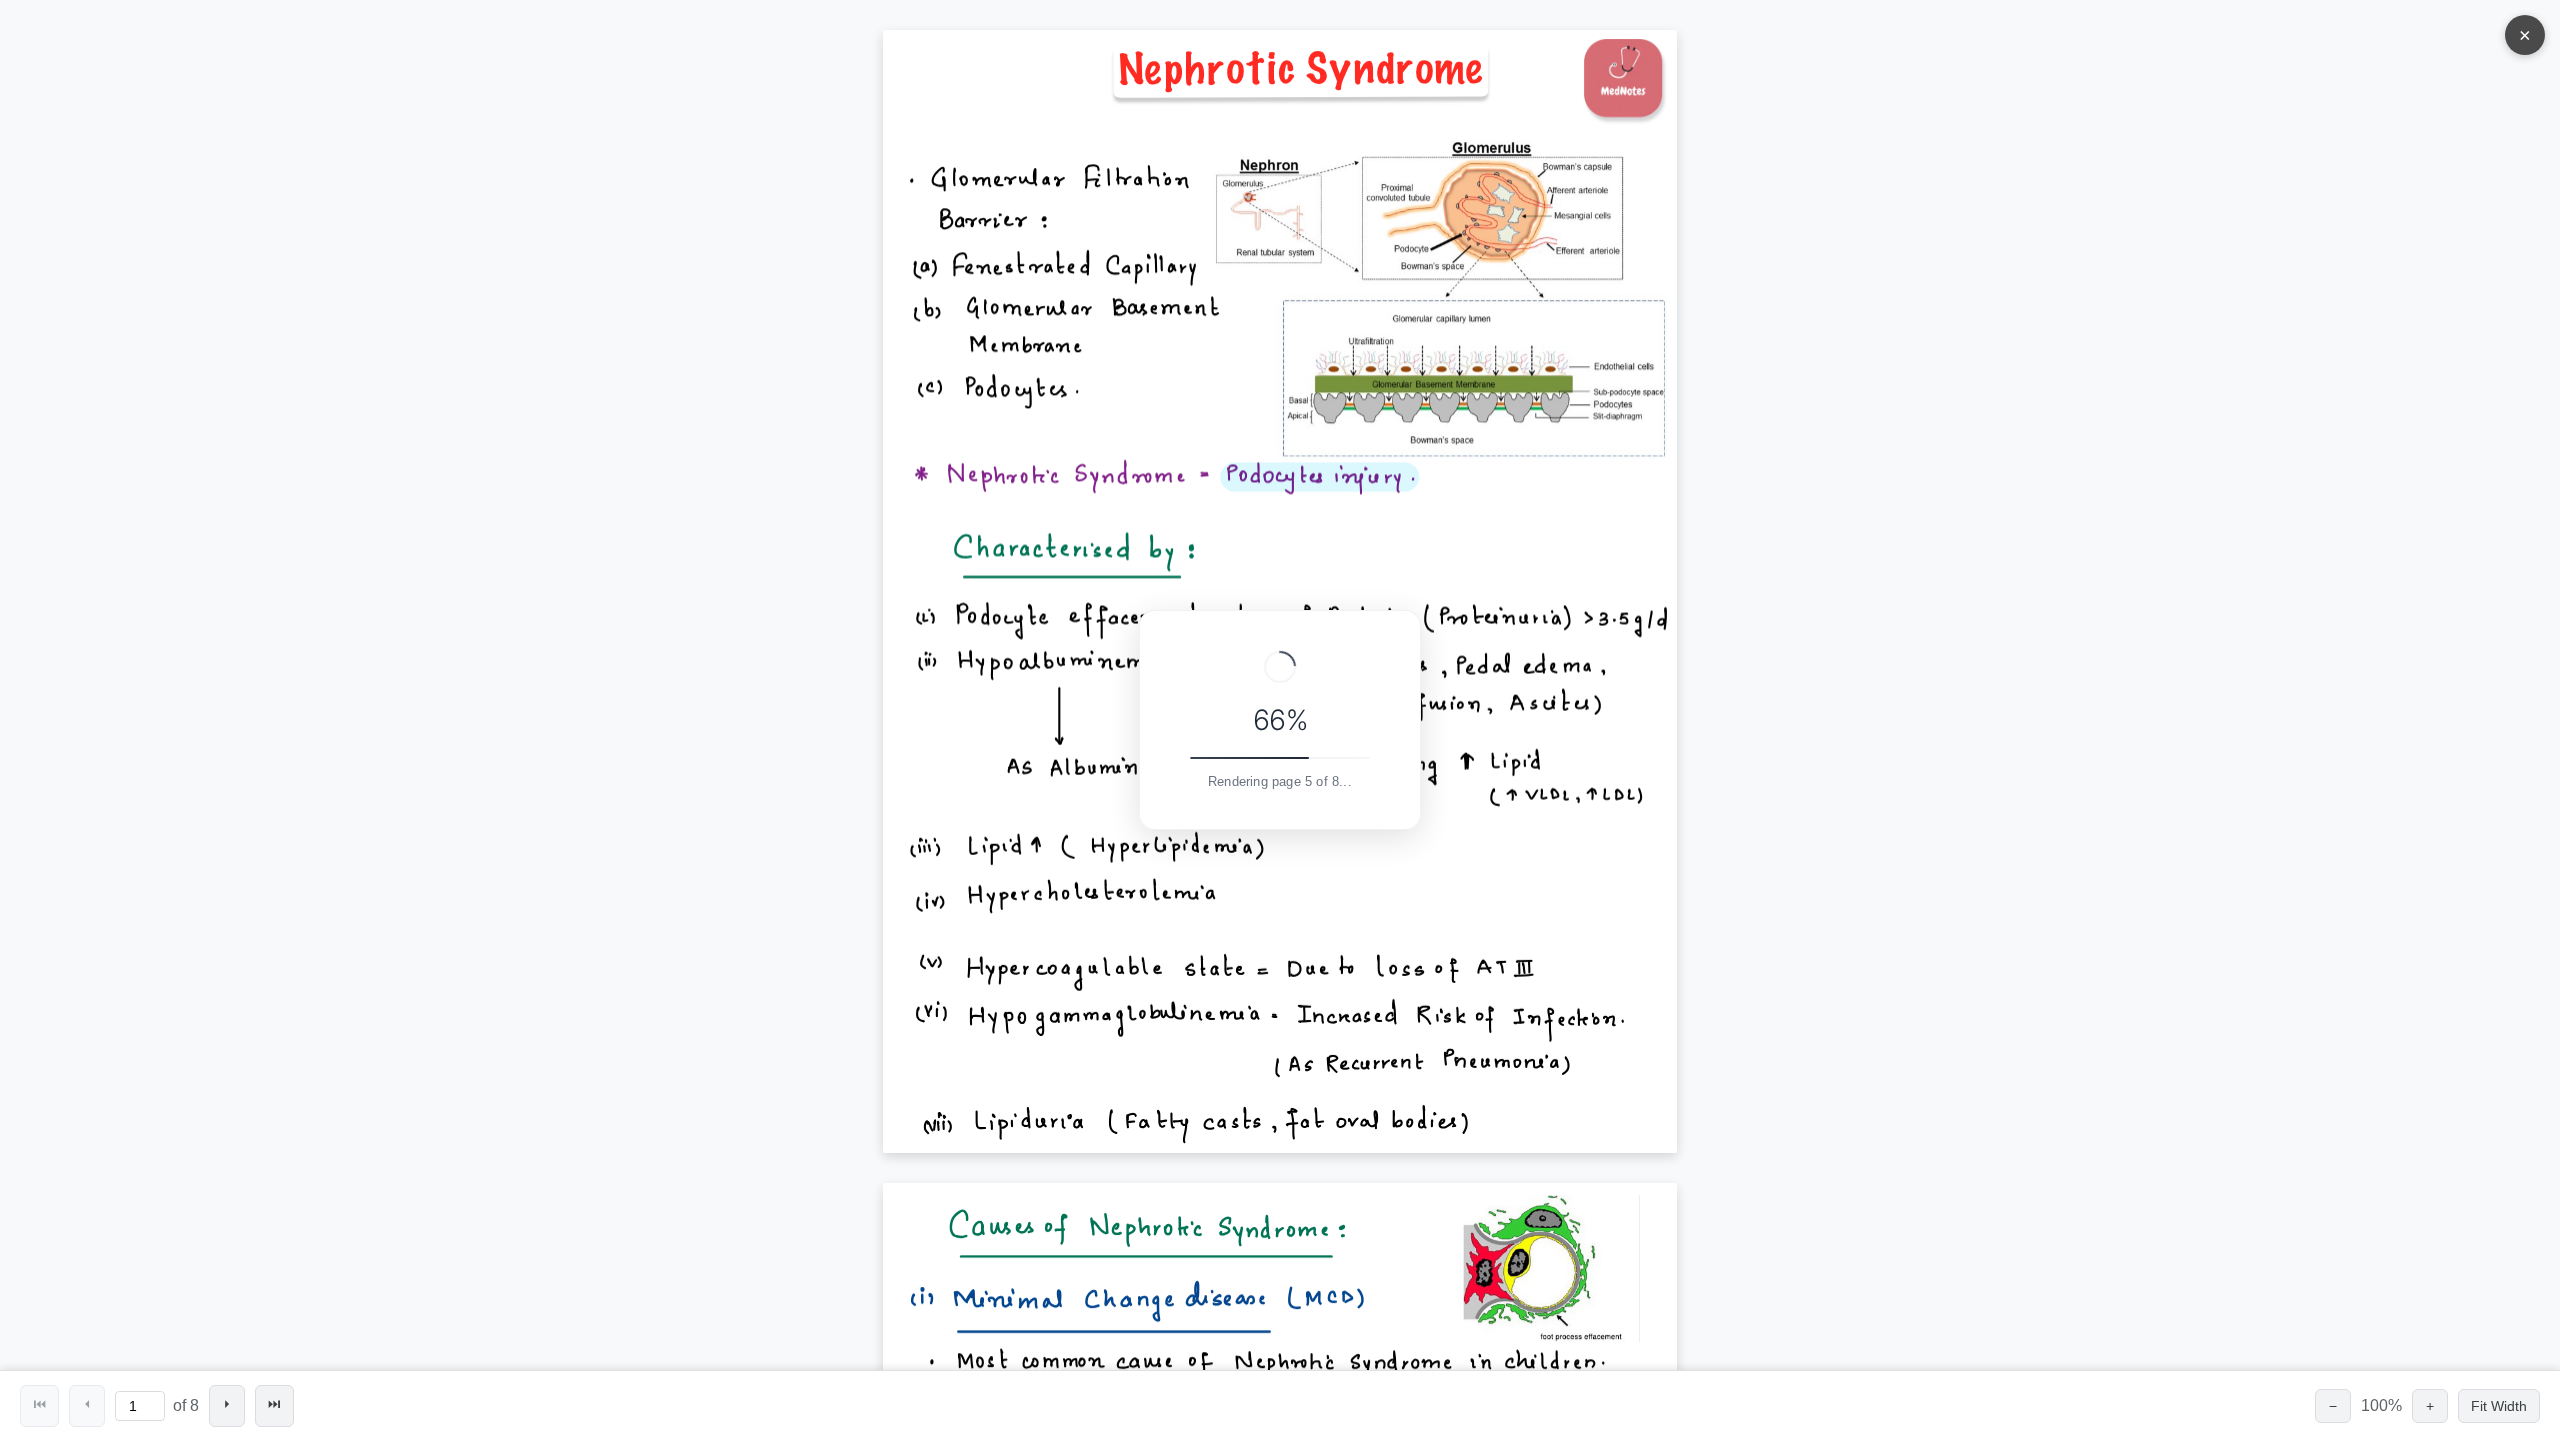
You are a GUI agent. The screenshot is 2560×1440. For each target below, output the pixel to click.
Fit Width (2499, 1406)
